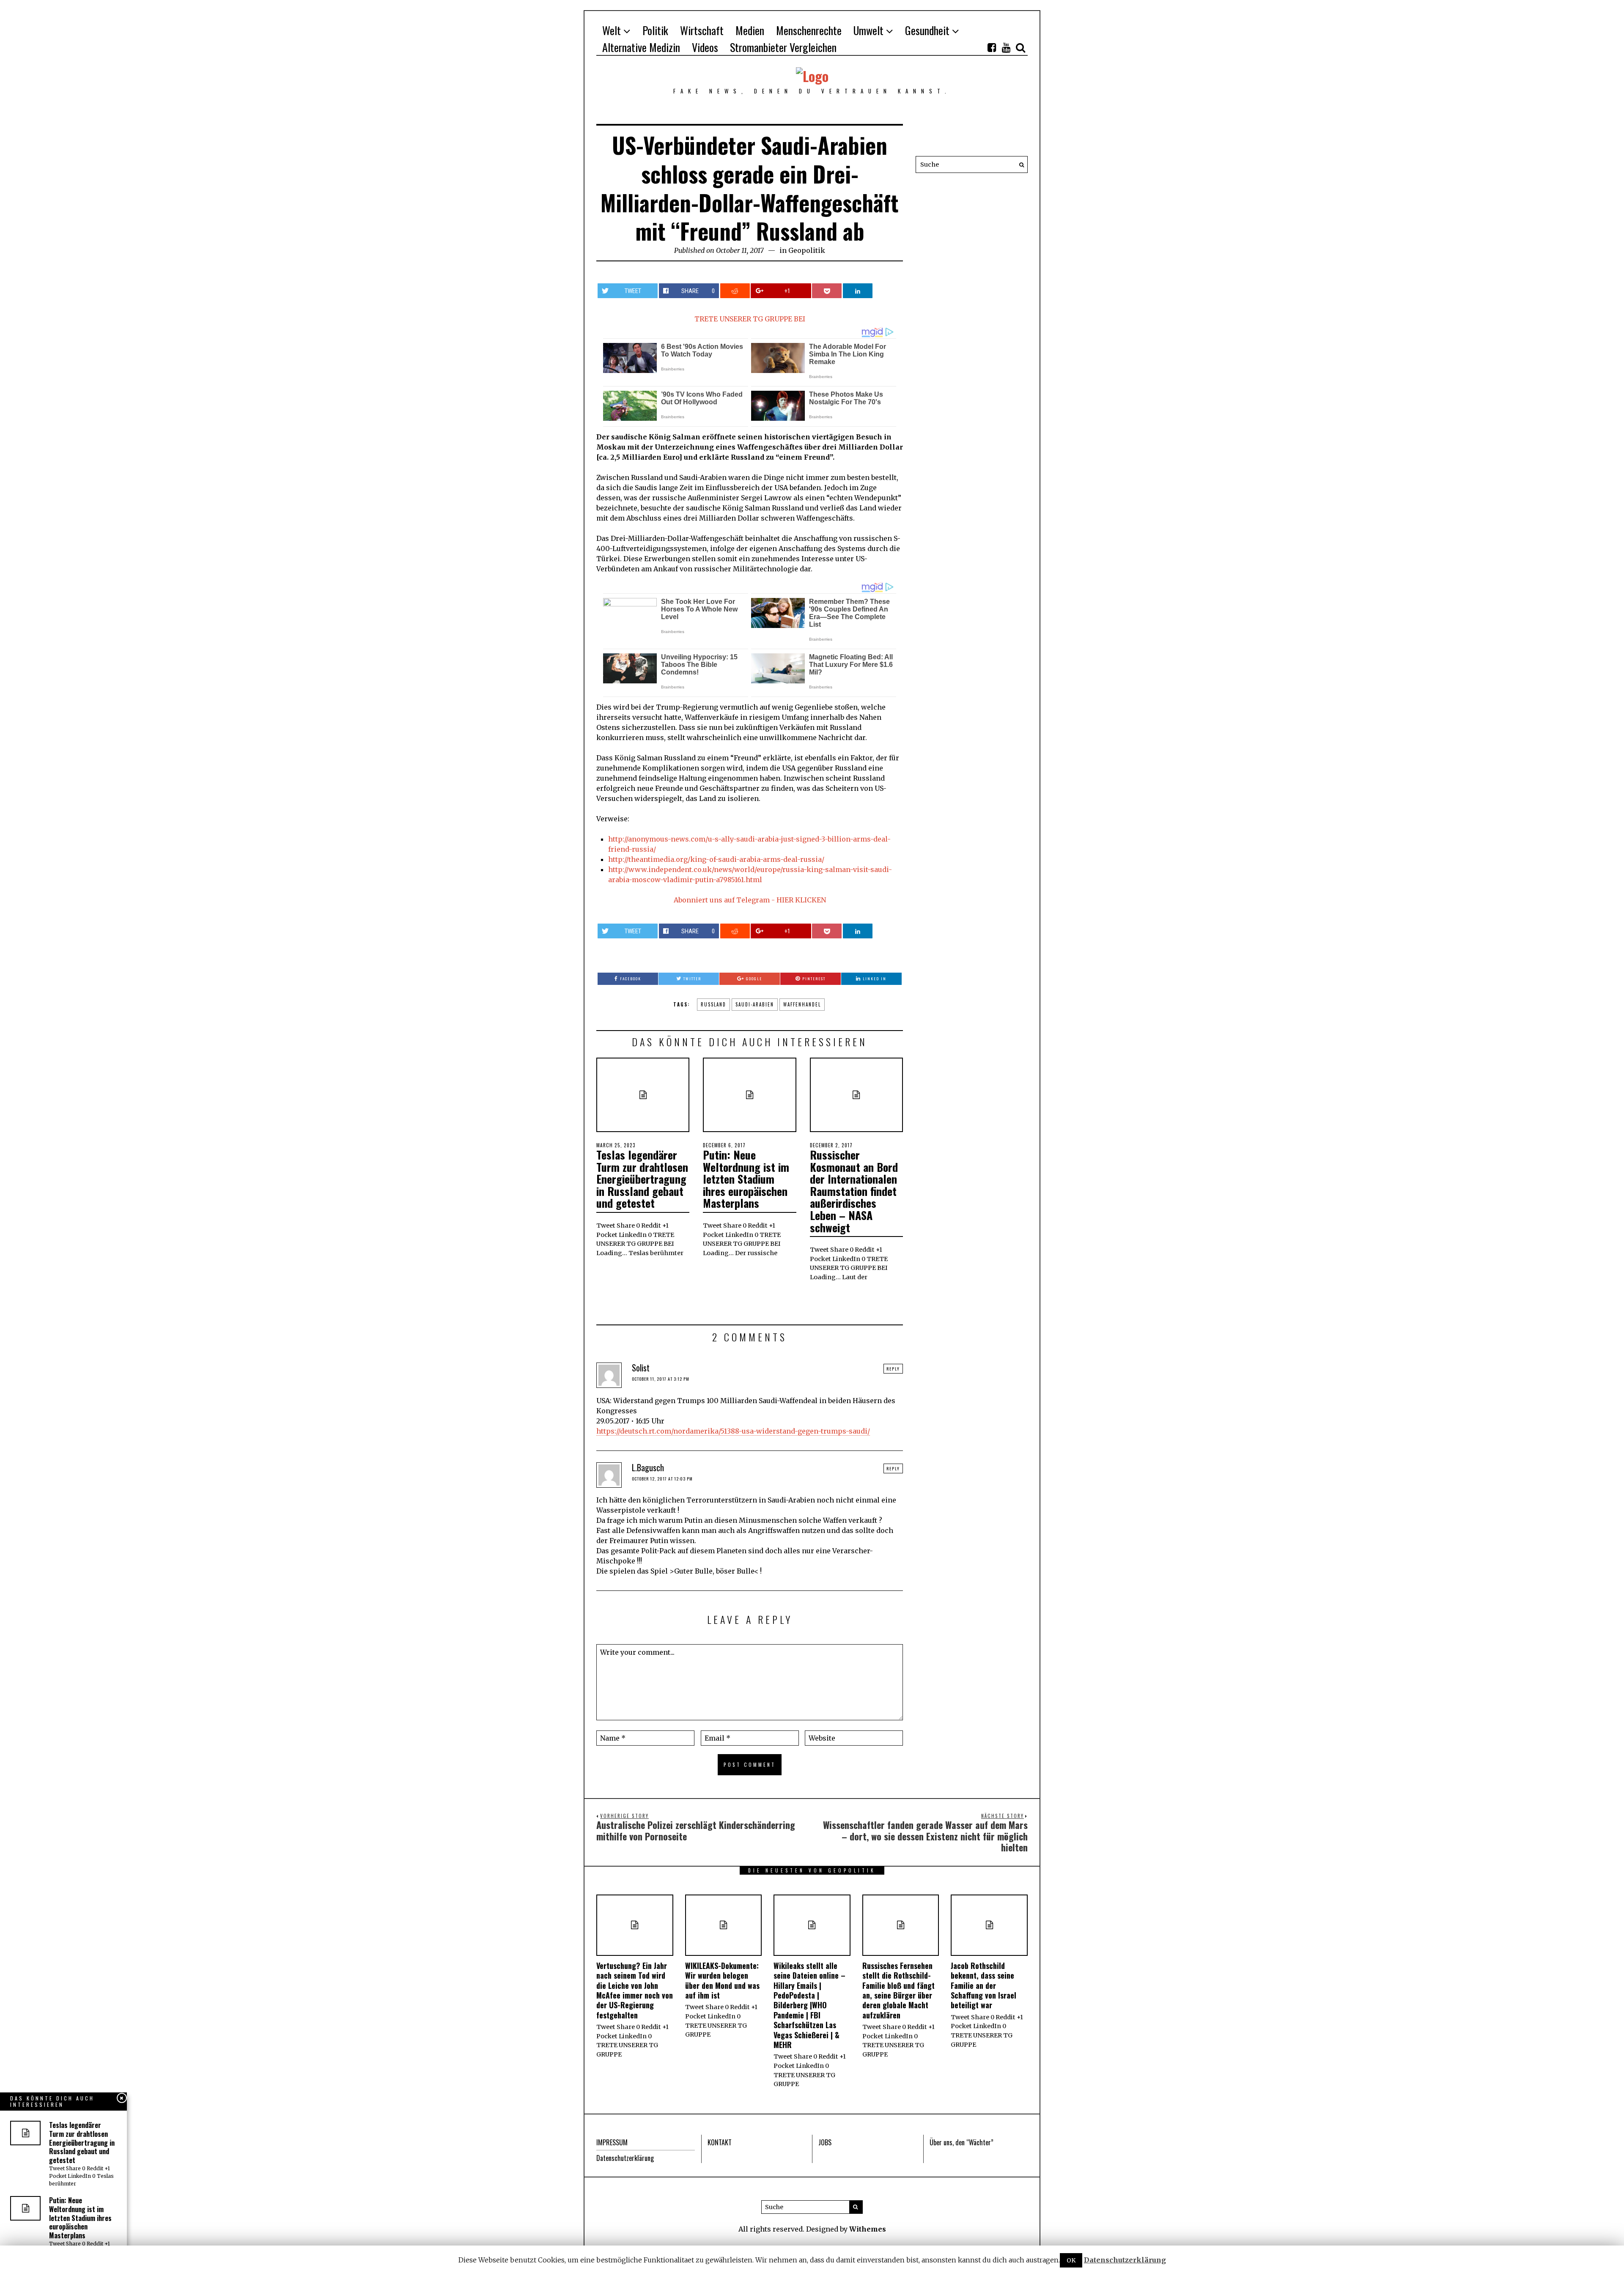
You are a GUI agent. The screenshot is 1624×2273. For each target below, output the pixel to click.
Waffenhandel (802, 1004)
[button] (1019, 165)
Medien (750, 30)
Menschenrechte (809, 30)
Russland (713, 1004)
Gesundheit (927, 30)
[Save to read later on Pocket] (827, 291)
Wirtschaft (702, 30)
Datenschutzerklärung (625, 2158)
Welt (612, 30)
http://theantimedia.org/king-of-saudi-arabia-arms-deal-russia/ (716, 859)
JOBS (825, 2142)
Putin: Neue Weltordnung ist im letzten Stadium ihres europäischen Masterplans (746, 1179)
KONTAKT (720, 2142)
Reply (893, 1369)
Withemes (868, 2229)
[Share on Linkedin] (858, 291)
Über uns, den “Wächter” (962, 2142)
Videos (705, 47)
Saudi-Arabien (755, 1004)
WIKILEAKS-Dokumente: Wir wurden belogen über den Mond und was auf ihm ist (722, 1980)
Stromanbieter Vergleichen (783, 47)
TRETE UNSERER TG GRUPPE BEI (750, 319)
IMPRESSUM (612, 2142)
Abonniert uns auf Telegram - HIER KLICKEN (750, 900)
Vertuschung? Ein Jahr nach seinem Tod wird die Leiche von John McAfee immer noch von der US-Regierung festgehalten (635, 1990)
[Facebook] (992, 47)
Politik (655, 30)
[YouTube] (1006, 47)
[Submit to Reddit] (735, 291)
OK (1071, 2260)
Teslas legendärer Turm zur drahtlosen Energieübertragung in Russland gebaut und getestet (642, 1179)
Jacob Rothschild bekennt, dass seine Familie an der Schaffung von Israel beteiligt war (983, 1985)
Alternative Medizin (641, 47)
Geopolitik (807, 250)
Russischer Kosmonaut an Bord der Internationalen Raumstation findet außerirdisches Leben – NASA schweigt (854, 1191)
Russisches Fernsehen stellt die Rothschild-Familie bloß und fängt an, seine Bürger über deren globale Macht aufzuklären (898, 1990)
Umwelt (868, 30)
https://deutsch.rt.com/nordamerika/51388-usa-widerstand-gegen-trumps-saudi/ (733, 1431)
